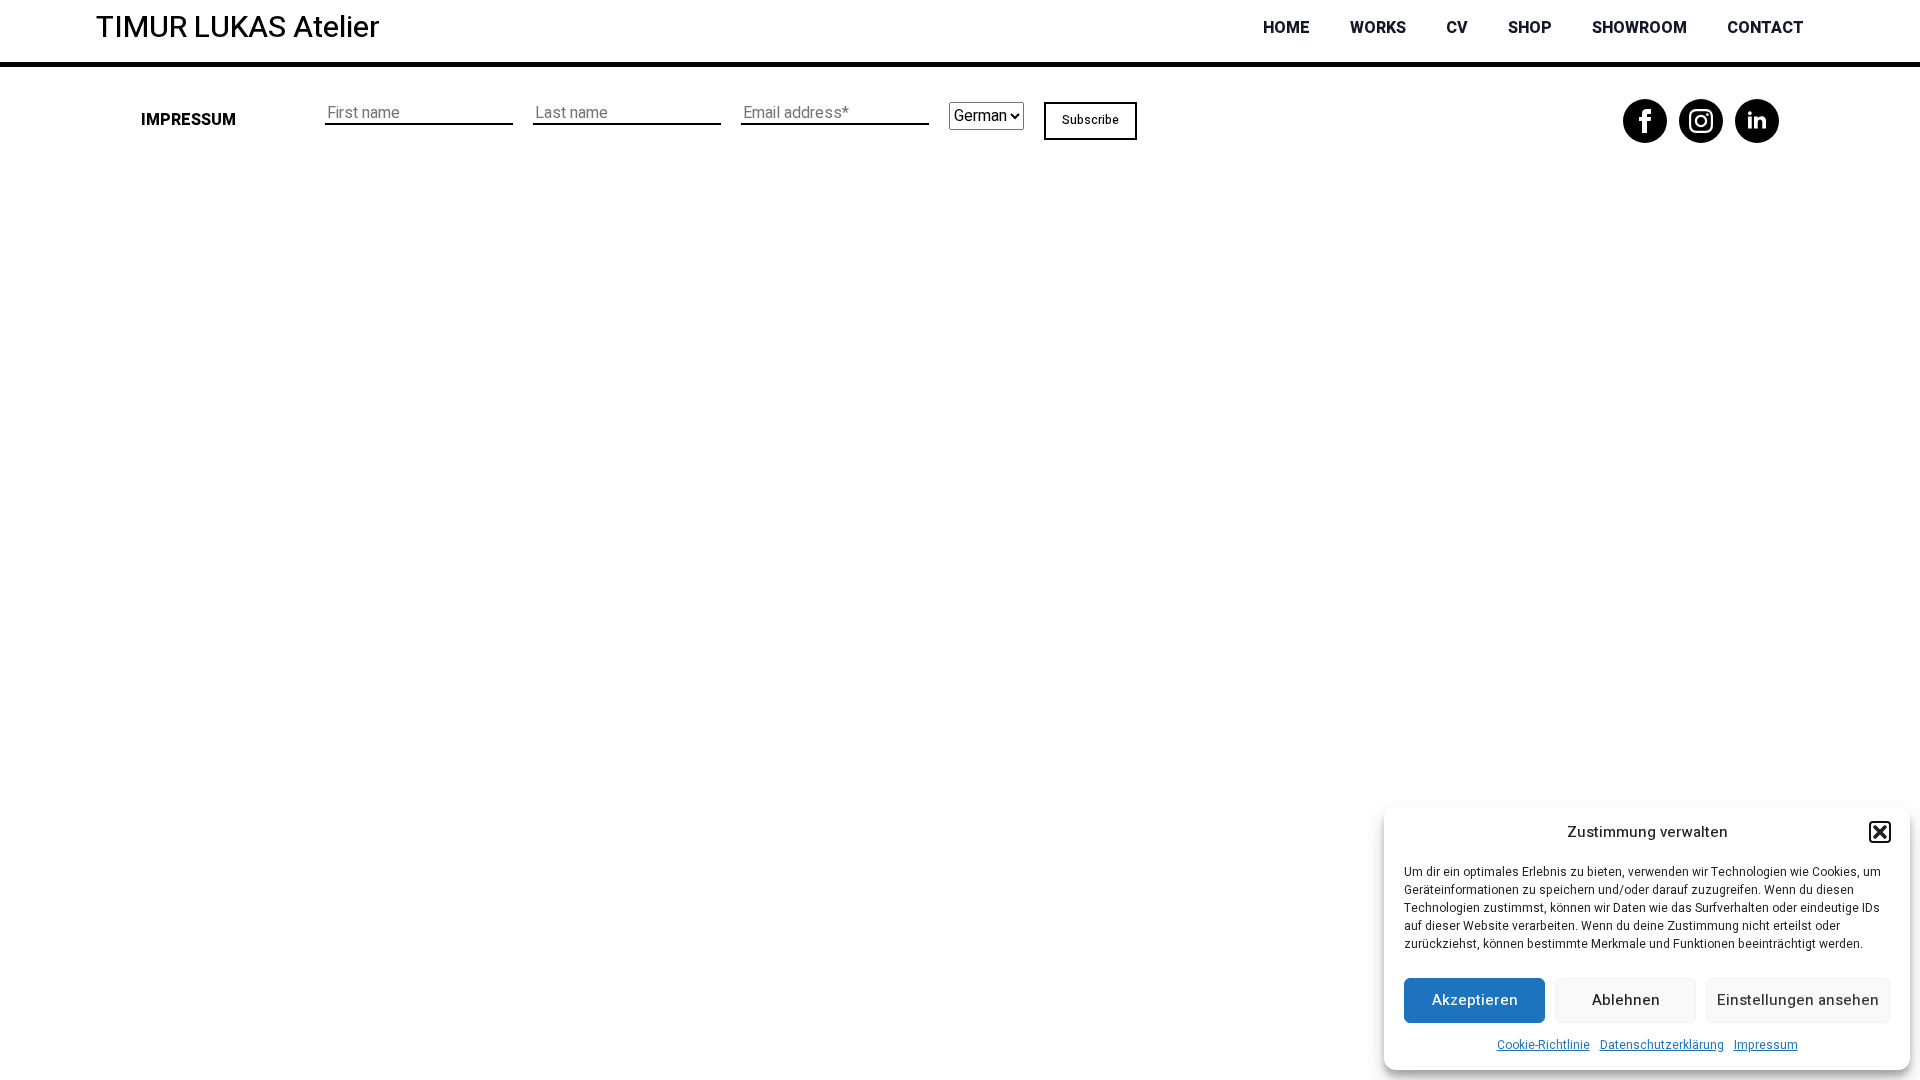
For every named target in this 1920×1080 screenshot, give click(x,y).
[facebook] (1645, 121)
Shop (1530, 28)
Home (1286, 28)
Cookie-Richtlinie (1543, 1045)
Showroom (1639, 28)
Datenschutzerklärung (1662, 1045)
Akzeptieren (1475, 1000)
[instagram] (1701, 121)
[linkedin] (1757, 121)
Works (1378, 28)
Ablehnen (1626, 1000)
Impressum (1766, 1045)
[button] (1880, 832)
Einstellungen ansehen (1798, 1000)
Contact (1765, 28)
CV (1457, 28)
